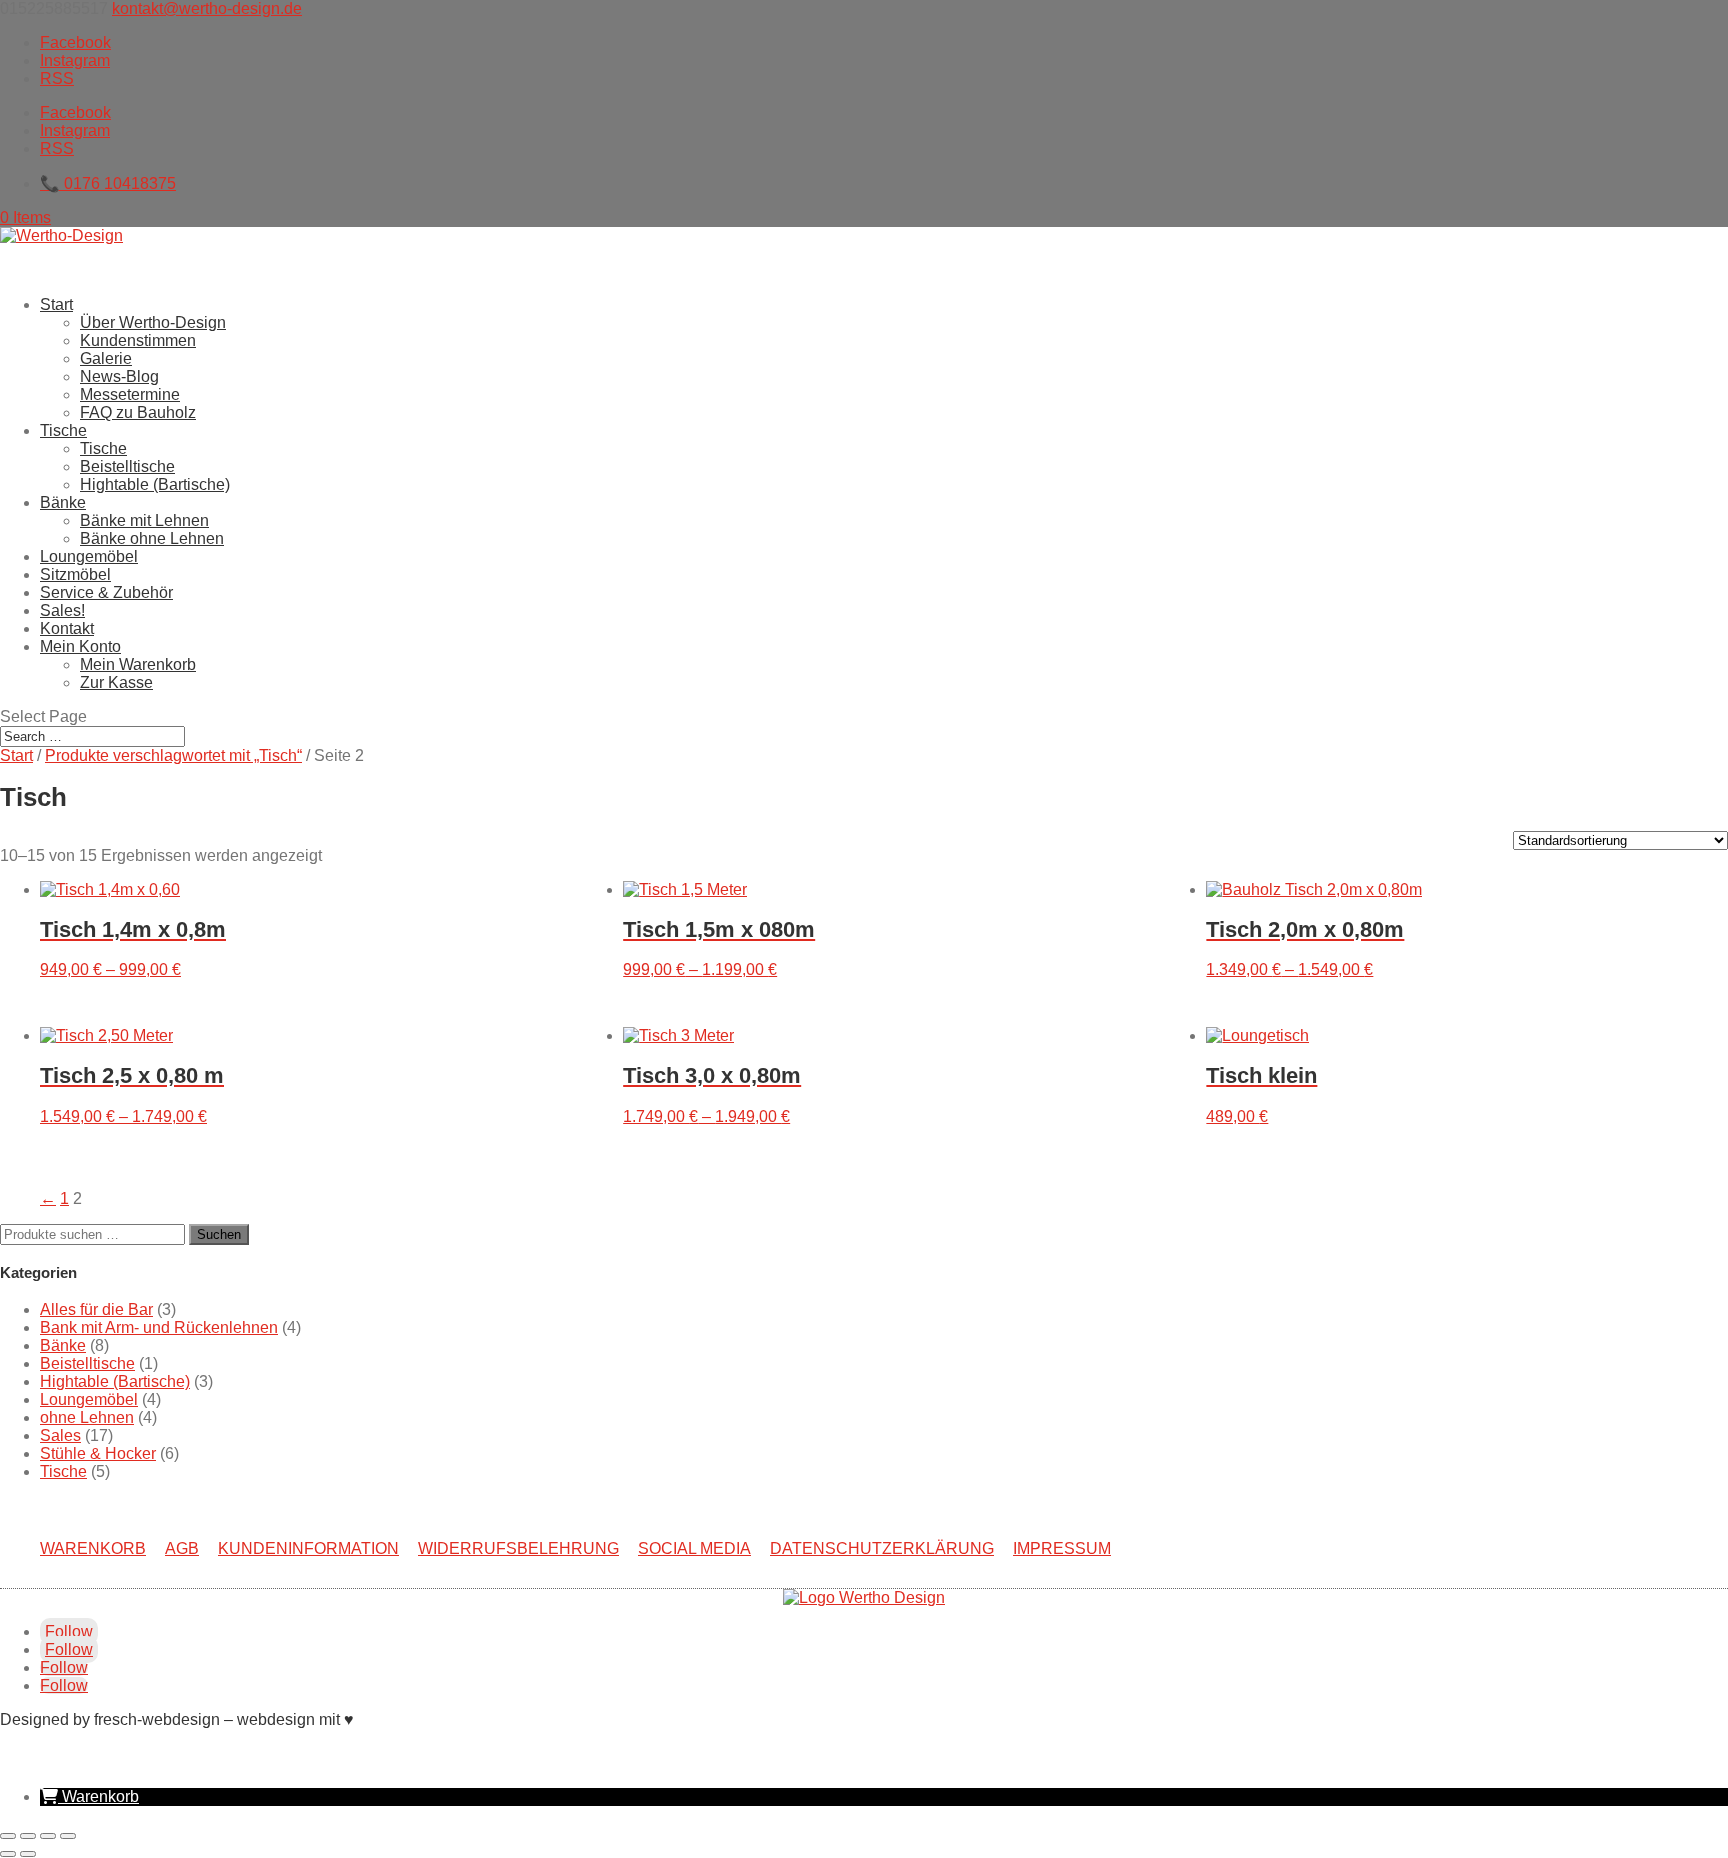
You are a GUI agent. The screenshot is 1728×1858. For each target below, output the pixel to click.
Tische (103, 448)
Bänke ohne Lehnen (152, 538)
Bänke (63, 1345)
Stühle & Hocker (98, 1453)
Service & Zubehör (106, 592)
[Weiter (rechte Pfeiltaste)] (28, 1854)
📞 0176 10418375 (108, 183)
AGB (182, 1548)
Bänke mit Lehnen (144, 520)
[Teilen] (48, 1836)
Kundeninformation (308, 1548)
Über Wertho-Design (153, 322)
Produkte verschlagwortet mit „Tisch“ (173, 755)
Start (56, 304)
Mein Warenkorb (138, 664)
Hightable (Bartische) (155, 484)
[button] (89, 1796)
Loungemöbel (89, 1399)
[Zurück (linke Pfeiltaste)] (8, 1854)
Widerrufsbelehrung (518, 1548)
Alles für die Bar (96, 1309)
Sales (60, 1435)
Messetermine (130, 394)
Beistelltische (127, 466)
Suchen (219, 1234)
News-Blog (119, 376)
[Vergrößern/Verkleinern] (8, 1836)
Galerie (106, 358)
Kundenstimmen (138, 340)
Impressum (1062, 1548)
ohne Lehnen (87, 1417)
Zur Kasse (116, 682)
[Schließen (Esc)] (68, 1836)
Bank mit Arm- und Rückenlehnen (159, 1327)
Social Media (694, 1548)
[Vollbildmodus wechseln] (28, 1836)
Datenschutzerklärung (882, 1548)
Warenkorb (93, 1548)
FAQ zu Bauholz (138, 412)
